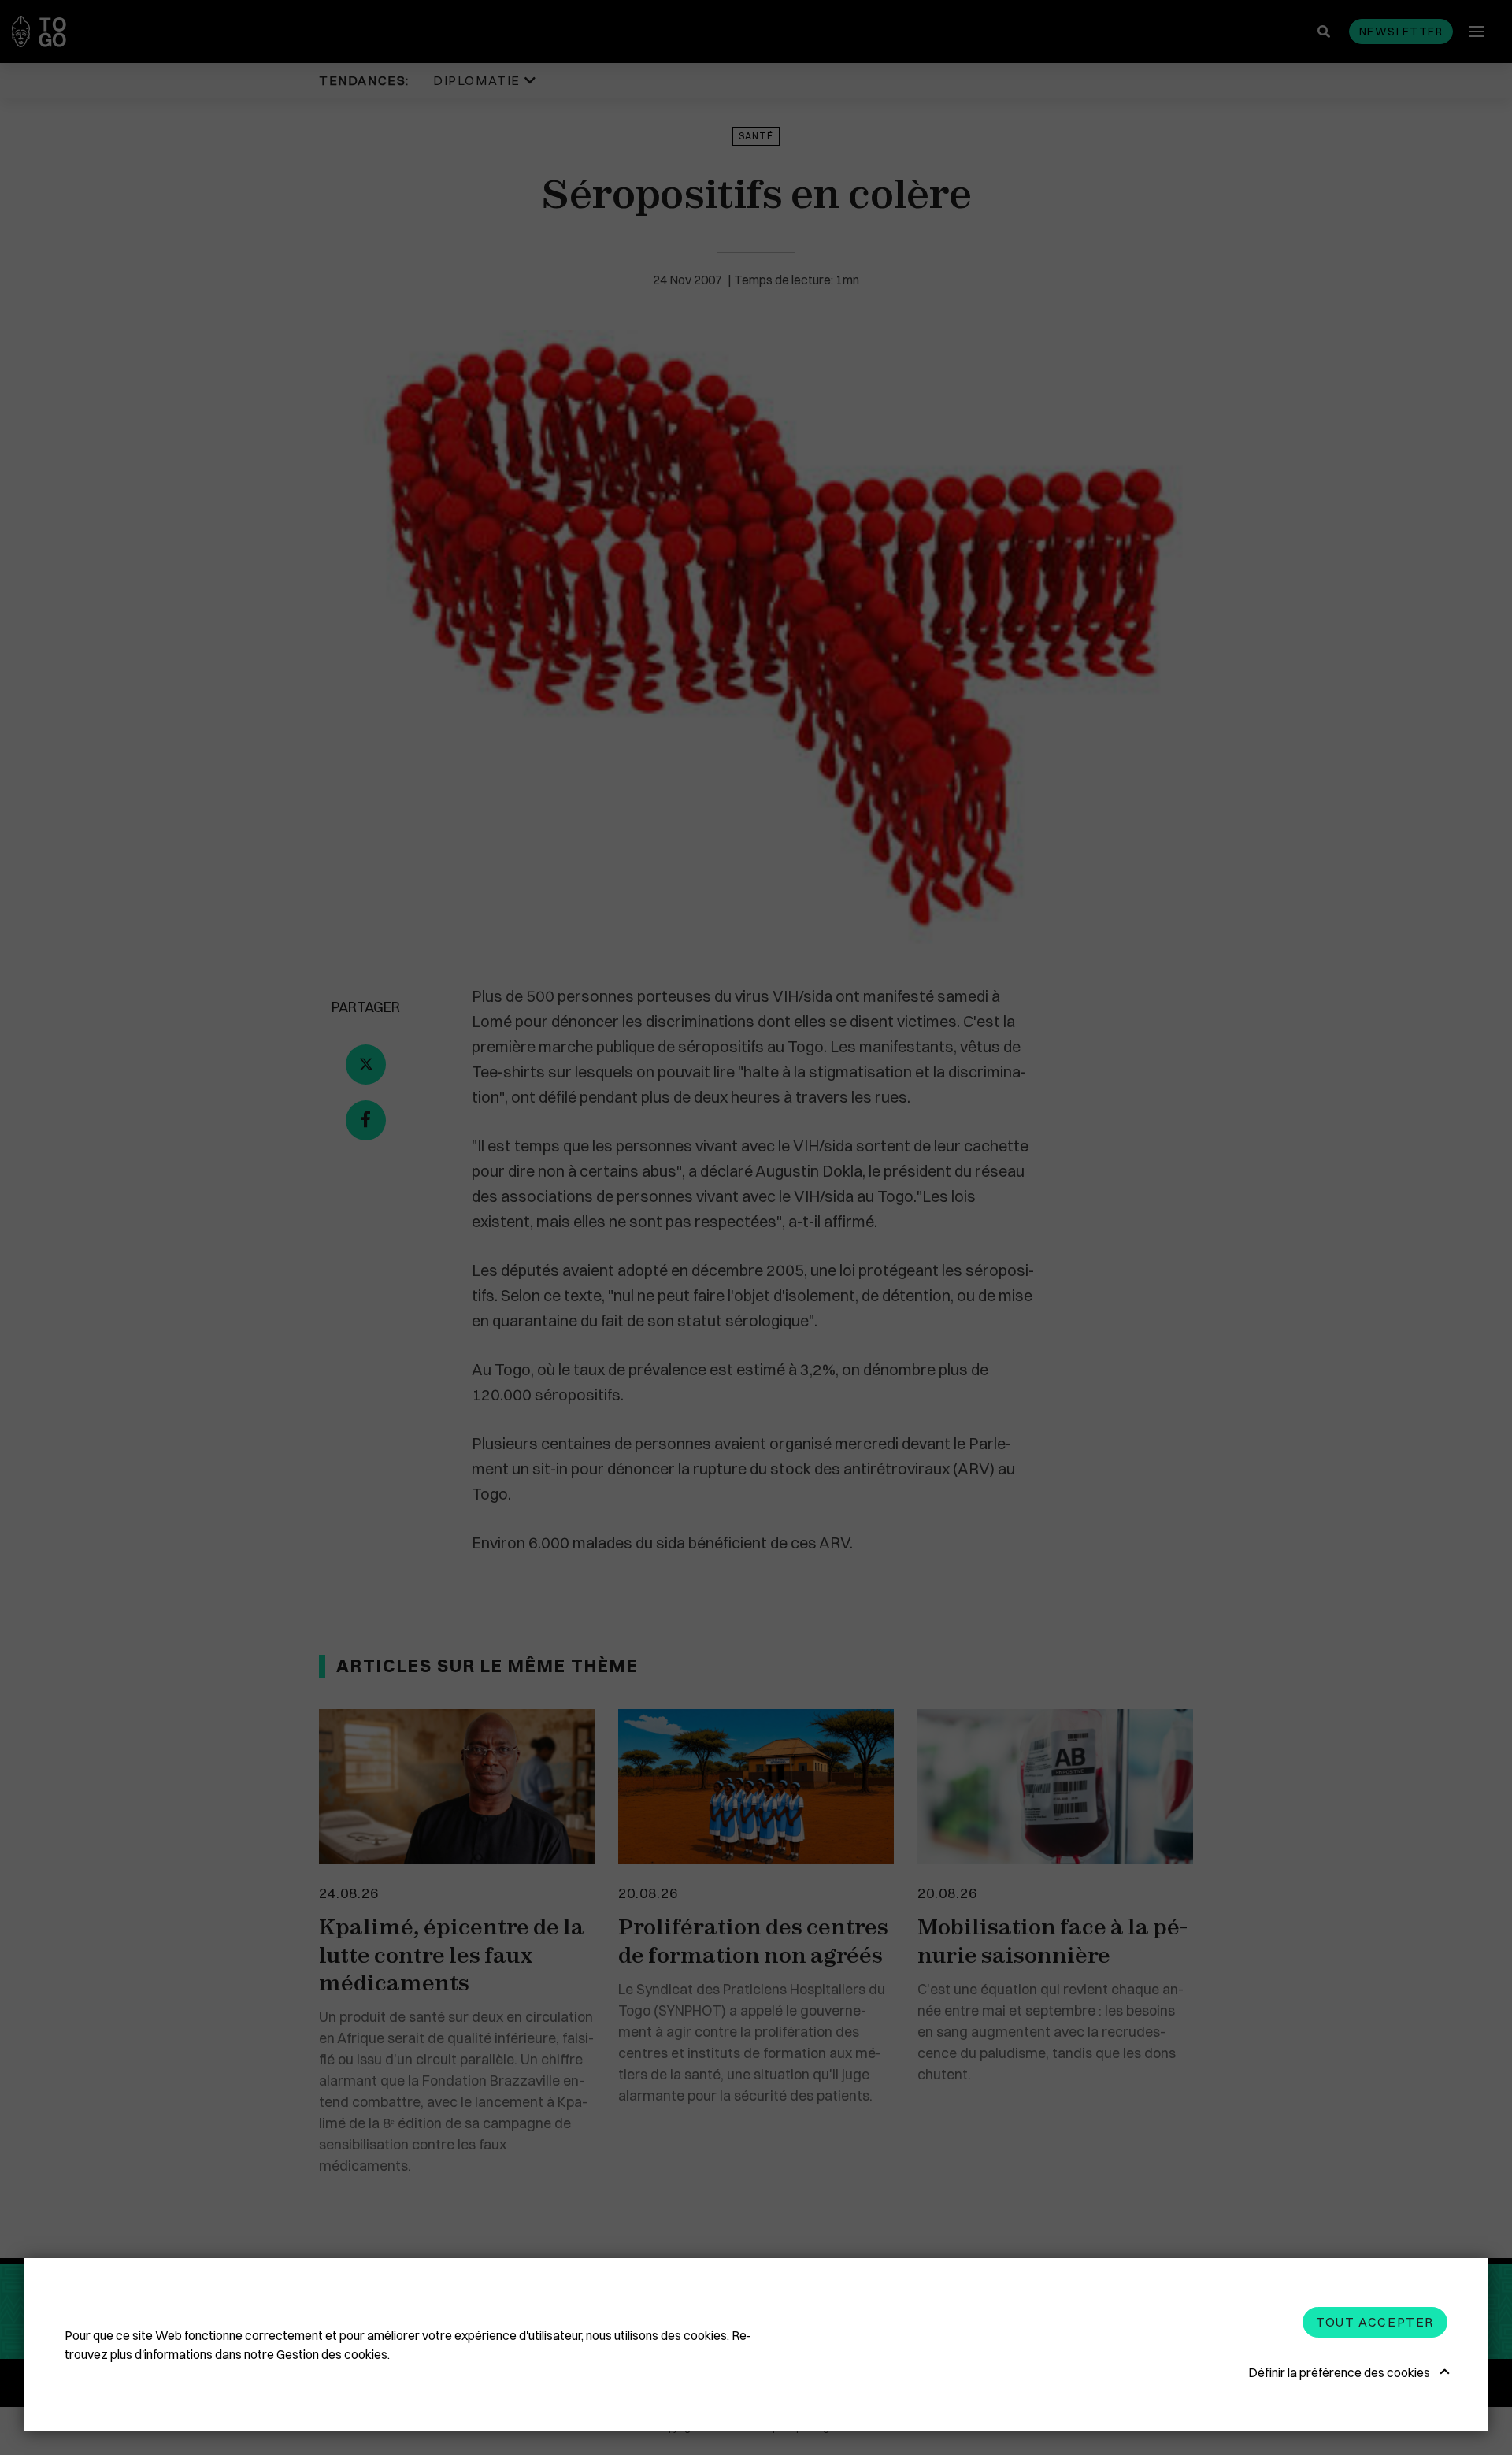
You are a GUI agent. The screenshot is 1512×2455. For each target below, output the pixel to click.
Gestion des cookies (332, 2354)
